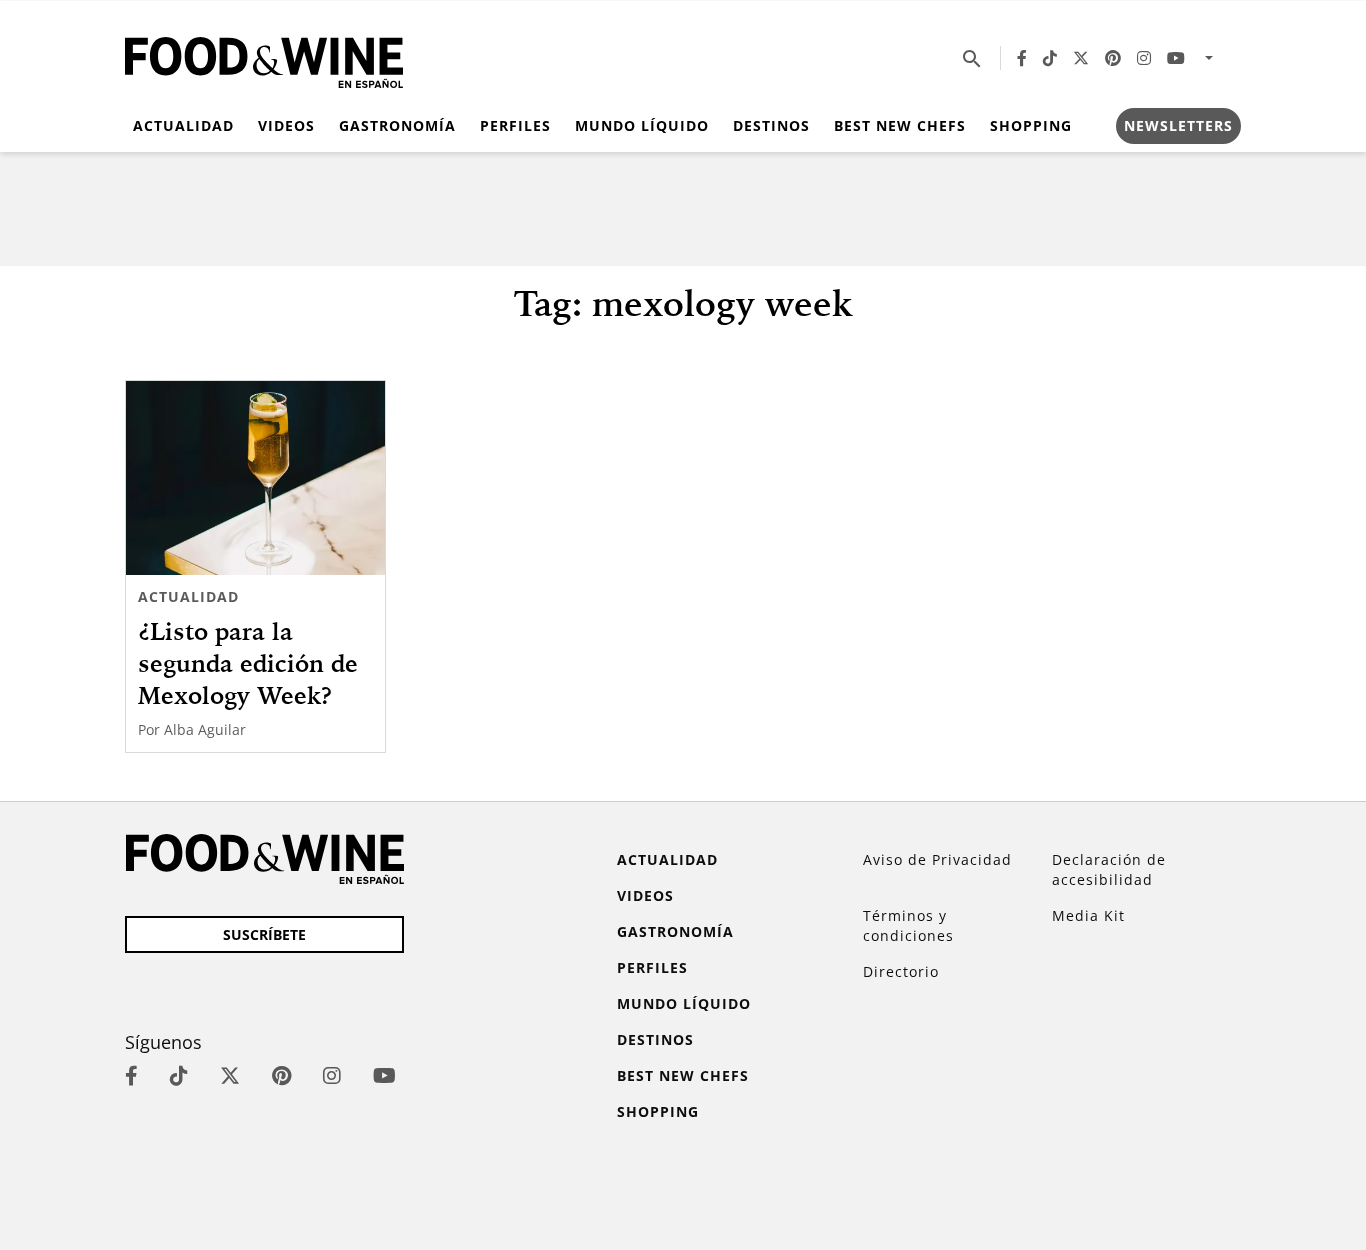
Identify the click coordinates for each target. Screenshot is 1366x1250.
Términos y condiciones (908, 925)
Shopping (1031, 125)
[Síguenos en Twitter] (1081, 58)
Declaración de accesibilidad (1109, 869)
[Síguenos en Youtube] (1176, 58)
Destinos (771, 125)
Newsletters (1178, 125)
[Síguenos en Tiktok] (1050, 58)
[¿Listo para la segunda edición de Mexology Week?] (255, 478)
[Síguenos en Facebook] (1022, 58)
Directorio (901, 971)
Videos (286, 125)
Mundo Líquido (642, 125)
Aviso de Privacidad (937, 859)
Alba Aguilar (205, 729)
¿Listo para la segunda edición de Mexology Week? (248, 663)
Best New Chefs (900, 125)
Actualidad (183, 125)
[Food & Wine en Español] (264, 58)
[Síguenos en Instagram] (1144, 58)
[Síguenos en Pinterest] (1113, 58)
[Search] (972, 58)
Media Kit (1088, 915)
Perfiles (515, 125)
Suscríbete (264, 934)
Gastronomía (397, 125)
